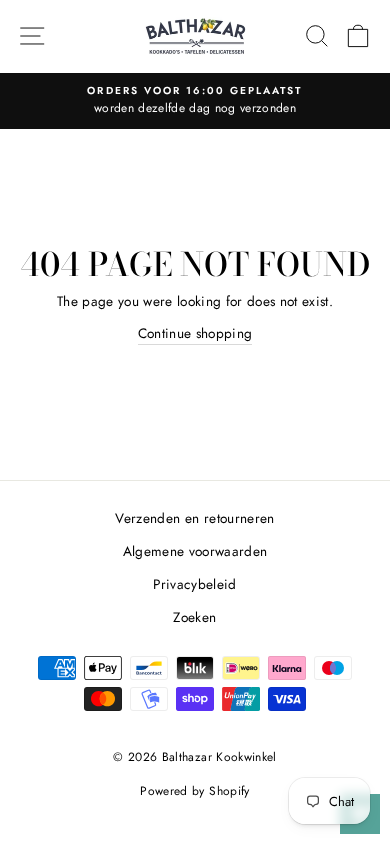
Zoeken (194, 617)
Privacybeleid (194, 584)
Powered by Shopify (194, 791)
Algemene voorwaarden (195, 551)
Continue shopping (195, 333)
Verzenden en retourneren (194, 518)
